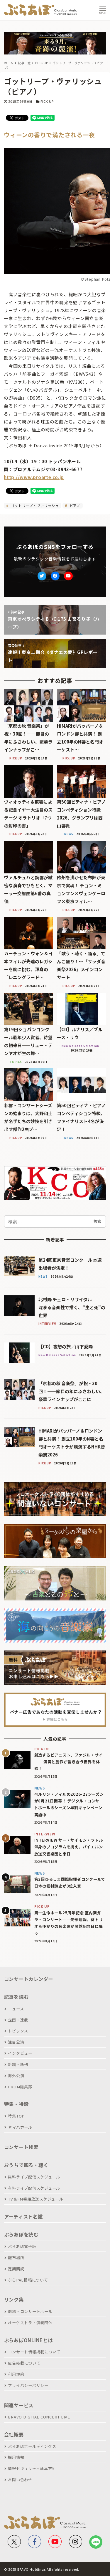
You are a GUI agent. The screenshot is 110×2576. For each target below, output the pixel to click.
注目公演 (16, 2042)
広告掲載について (24, 2363)
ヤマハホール (20, 2127)
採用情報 (16, 2457)
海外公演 (16, 2076)
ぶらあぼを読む (21, 2234)
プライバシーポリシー (28, 2385)
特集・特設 (16, 2104)
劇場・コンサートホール (30, 2311)
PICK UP (47, 101)
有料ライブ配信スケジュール (34, 2188)
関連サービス (19, 2405)
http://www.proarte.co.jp (34, 477)
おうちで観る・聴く (26, 2165)
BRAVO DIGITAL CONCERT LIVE (39, 2417)
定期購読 (16, 2269)
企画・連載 (18, 2020)
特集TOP (16, 2116)
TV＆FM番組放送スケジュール (35, 2199)
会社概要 (14, 2434)
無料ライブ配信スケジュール (34, 2177)
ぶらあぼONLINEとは (28, 2340)
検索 (97, 1221)
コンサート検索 (21, 2147)
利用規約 (16, 2374)
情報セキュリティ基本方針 (32, 2468)
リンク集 (14, 2299)
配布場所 (16, 2258)
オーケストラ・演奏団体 (30, 2323)
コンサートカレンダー (29, 1979)
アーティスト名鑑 (23, 2216)
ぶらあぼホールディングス (32, 2446)
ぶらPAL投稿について (28, 2280)
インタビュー (20, 2053)
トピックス (18, 2031)
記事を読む (16, 1997)
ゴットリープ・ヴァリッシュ (34, 505)
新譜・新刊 (18, 2064)
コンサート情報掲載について (34, 2352)
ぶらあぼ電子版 (22, 2246)
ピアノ (74, 505)
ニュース (16, 2009)
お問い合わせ (20, 2480)
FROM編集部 (20, 2087)
